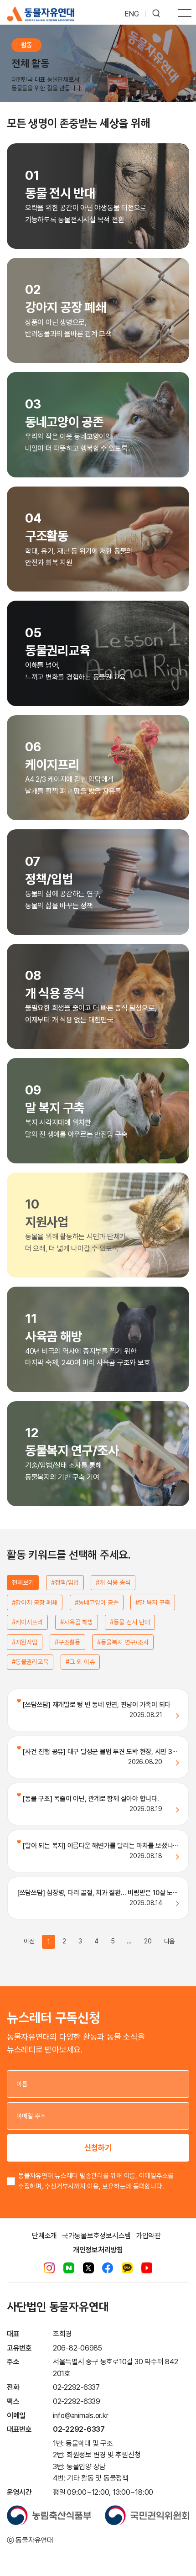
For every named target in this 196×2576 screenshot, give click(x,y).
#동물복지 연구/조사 (123, 1642)
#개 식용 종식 (113, 1582)
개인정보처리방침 (98, 2250)
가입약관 (148, 2236)
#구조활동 (67, 1642)
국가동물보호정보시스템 (96, 2236)
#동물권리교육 (30, 1662)
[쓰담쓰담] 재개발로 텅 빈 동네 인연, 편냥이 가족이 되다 (96, 1705)
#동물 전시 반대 (130, 1622)
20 (148, 1941)
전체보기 (23, 1582)
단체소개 (44, 2236)
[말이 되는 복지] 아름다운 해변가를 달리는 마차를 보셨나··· (100, 1846)
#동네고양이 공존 (97, 1602)
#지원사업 (25, 1642)
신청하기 (98, 2148)
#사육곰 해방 (77, 1622)
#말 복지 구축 (153, 1602)
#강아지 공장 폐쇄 (35, 1602)
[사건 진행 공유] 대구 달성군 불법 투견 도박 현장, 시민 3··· (99, 1752)
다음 (170, 1941)
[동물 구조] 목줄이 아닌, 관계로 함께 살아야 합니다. (90, 1799)
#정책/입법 (65, 1582)
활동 (26, 45)
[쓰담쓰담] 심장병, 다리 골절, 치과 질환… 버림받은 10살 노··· (97, 1893)
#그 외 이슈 (80, 1662)
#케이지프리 (27, 1622)
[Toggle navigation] (185, 14)
